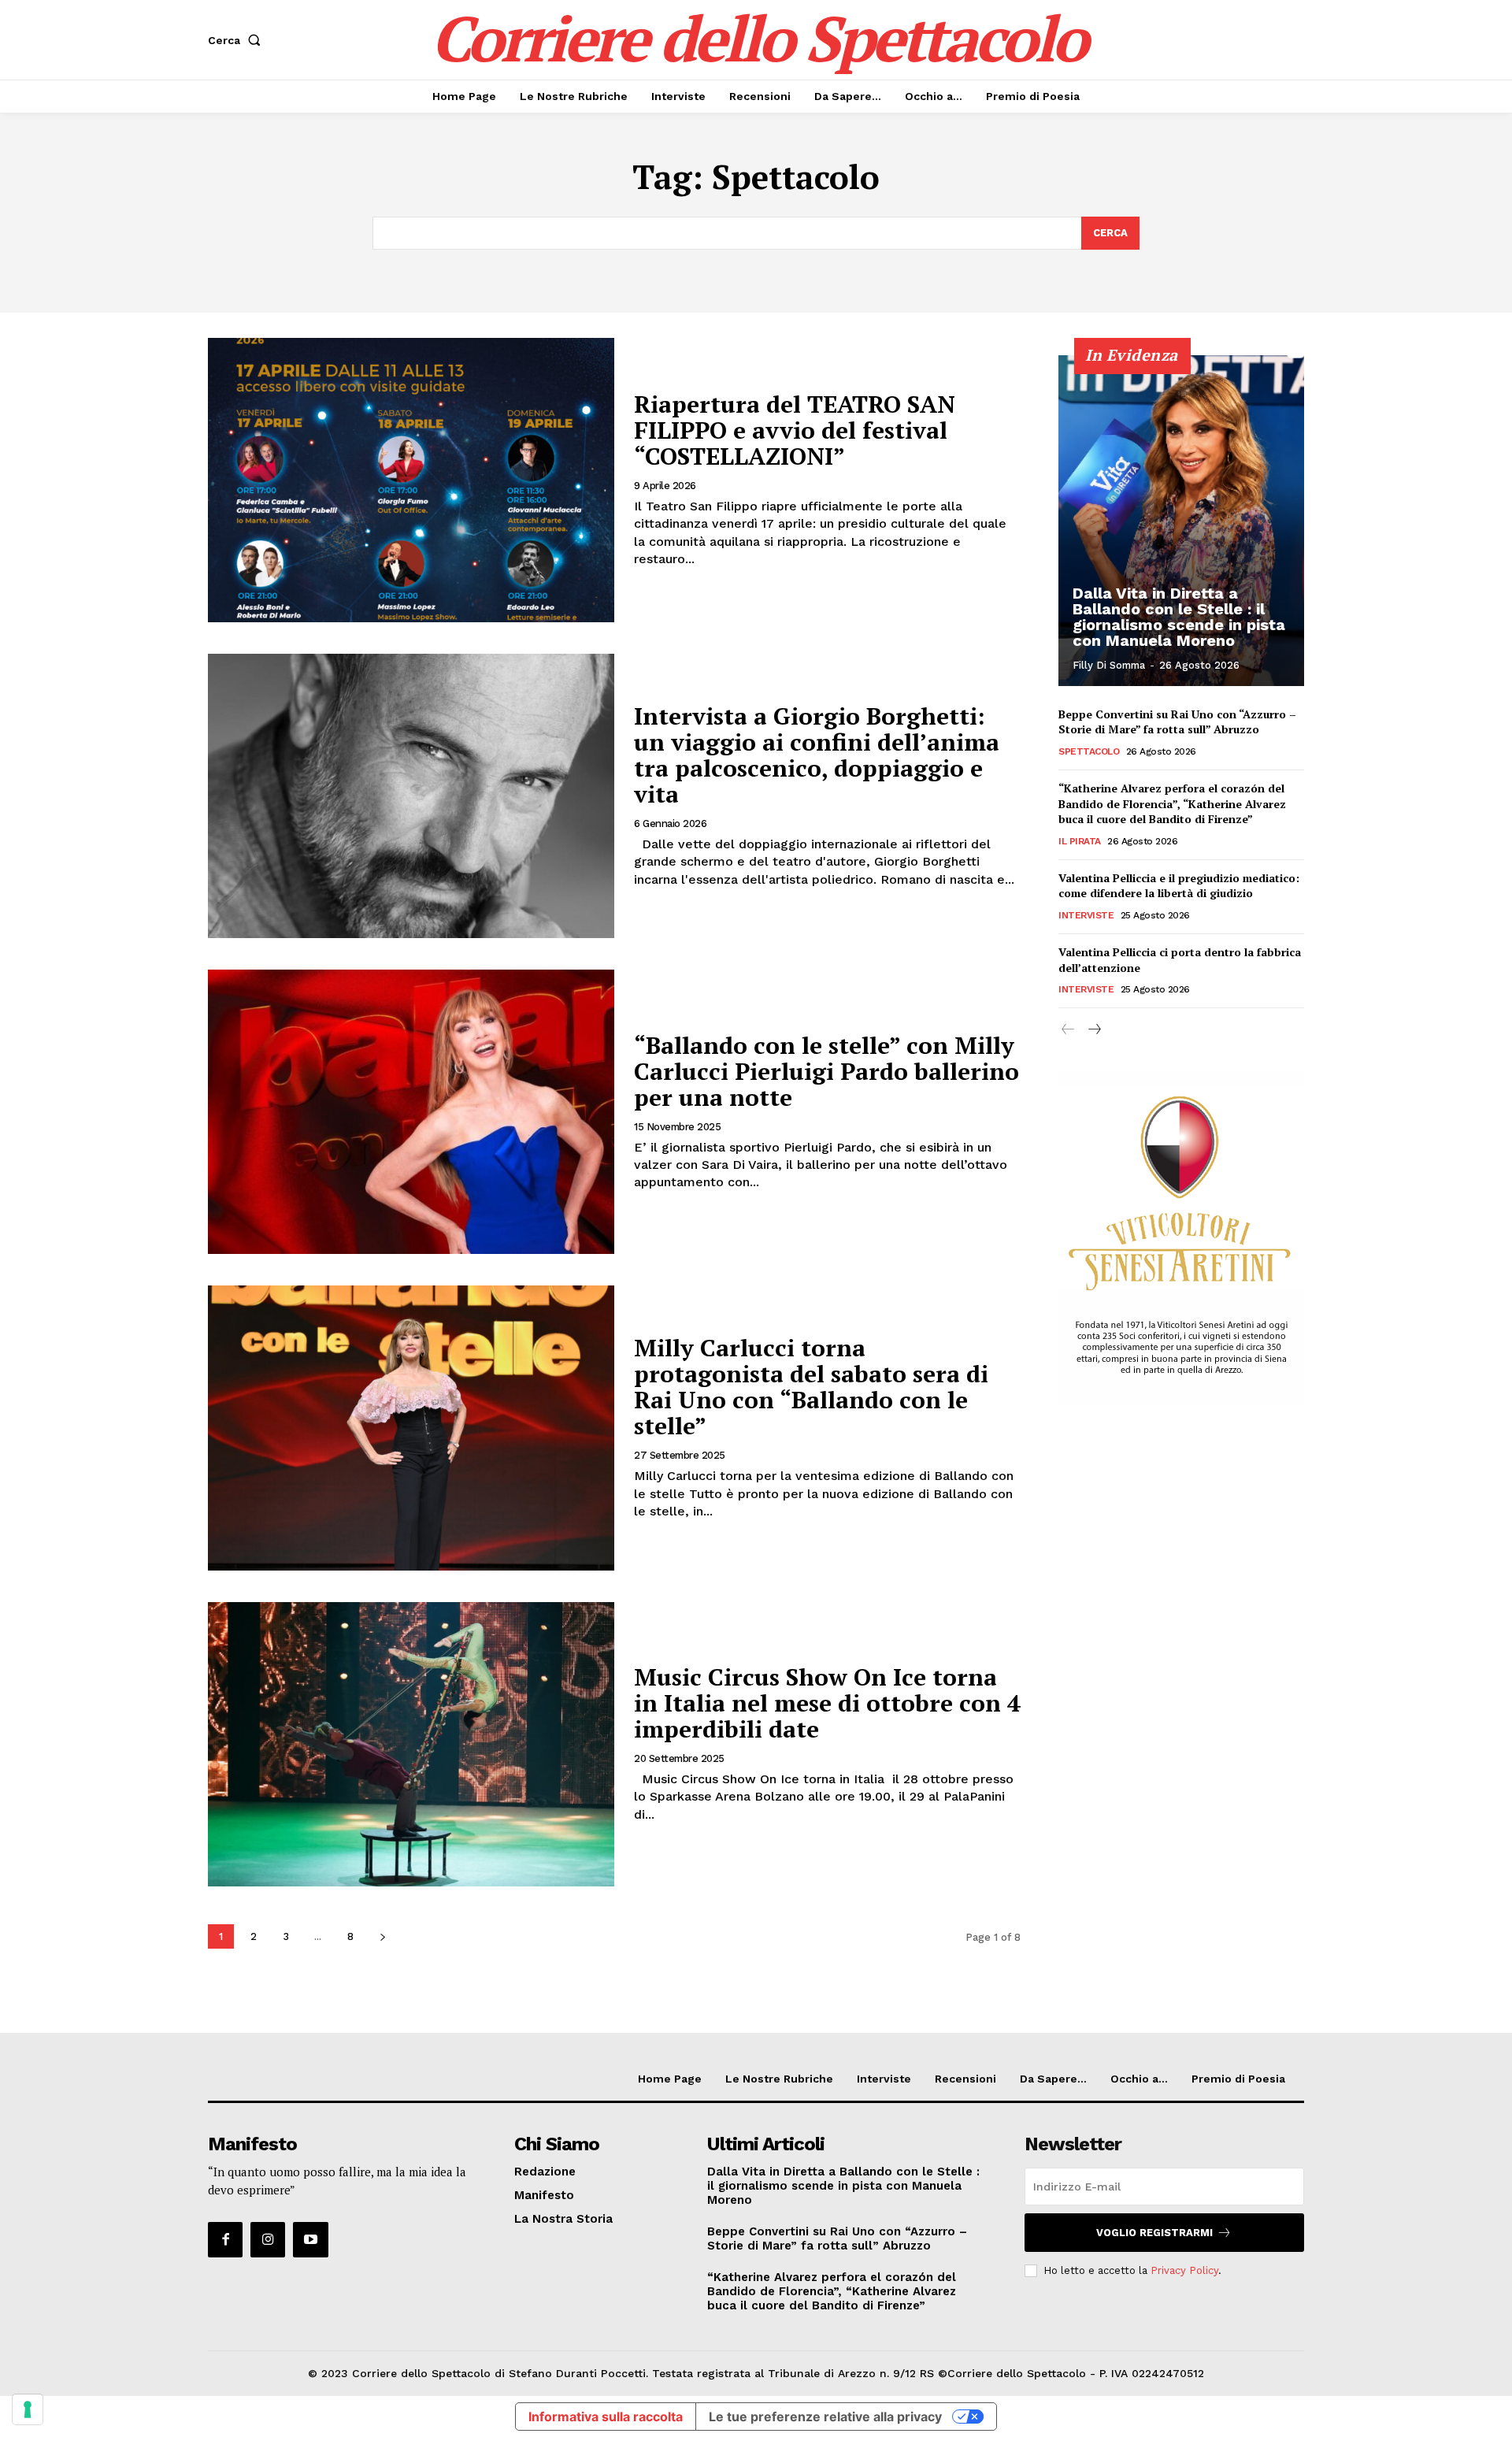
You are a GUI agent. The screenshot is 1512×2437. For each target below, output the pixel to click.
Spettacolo (1089, 751)
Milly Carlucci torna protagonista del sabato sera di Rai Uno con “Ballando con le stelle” (811, 1387)
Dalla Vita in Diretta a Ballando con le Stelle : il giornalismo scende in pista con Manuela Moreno (1179, 617)
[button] (237, 40)
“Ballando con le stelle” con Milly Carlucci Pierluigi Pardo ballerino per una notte (826, 1071)
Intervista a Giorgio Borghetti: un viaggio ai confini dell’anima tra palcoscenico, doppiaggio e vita (817, 755)
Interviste (1086, 915)
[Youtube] (310, 2239)
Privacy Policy (1184, 2270)
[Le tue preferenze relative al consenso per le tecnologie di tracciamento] (28, 2409)
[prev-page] (1068, 1030)
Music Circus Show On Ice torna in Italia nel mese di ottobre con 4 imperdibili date (827, 1703)
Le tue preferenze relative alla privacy (825, 2417)
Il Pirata (1080, 841)
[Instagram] (268, 2239)
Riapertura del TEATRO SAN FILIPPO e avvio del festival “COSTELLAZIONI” (795, 430)
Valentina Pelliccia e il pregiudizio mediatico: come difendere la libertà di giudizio (1179, 886)
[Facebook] (225, 2239)
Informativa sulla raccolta (606, 2417)
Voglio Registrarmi (1154, 2233)
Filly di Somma (1109, 665)
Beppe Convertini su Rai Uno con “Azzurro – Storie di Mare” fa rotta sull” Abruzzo (1177, 722)
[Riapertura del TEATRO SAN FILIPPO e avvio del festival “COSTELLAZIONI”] (411, 480)
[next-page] (382, 1936)
